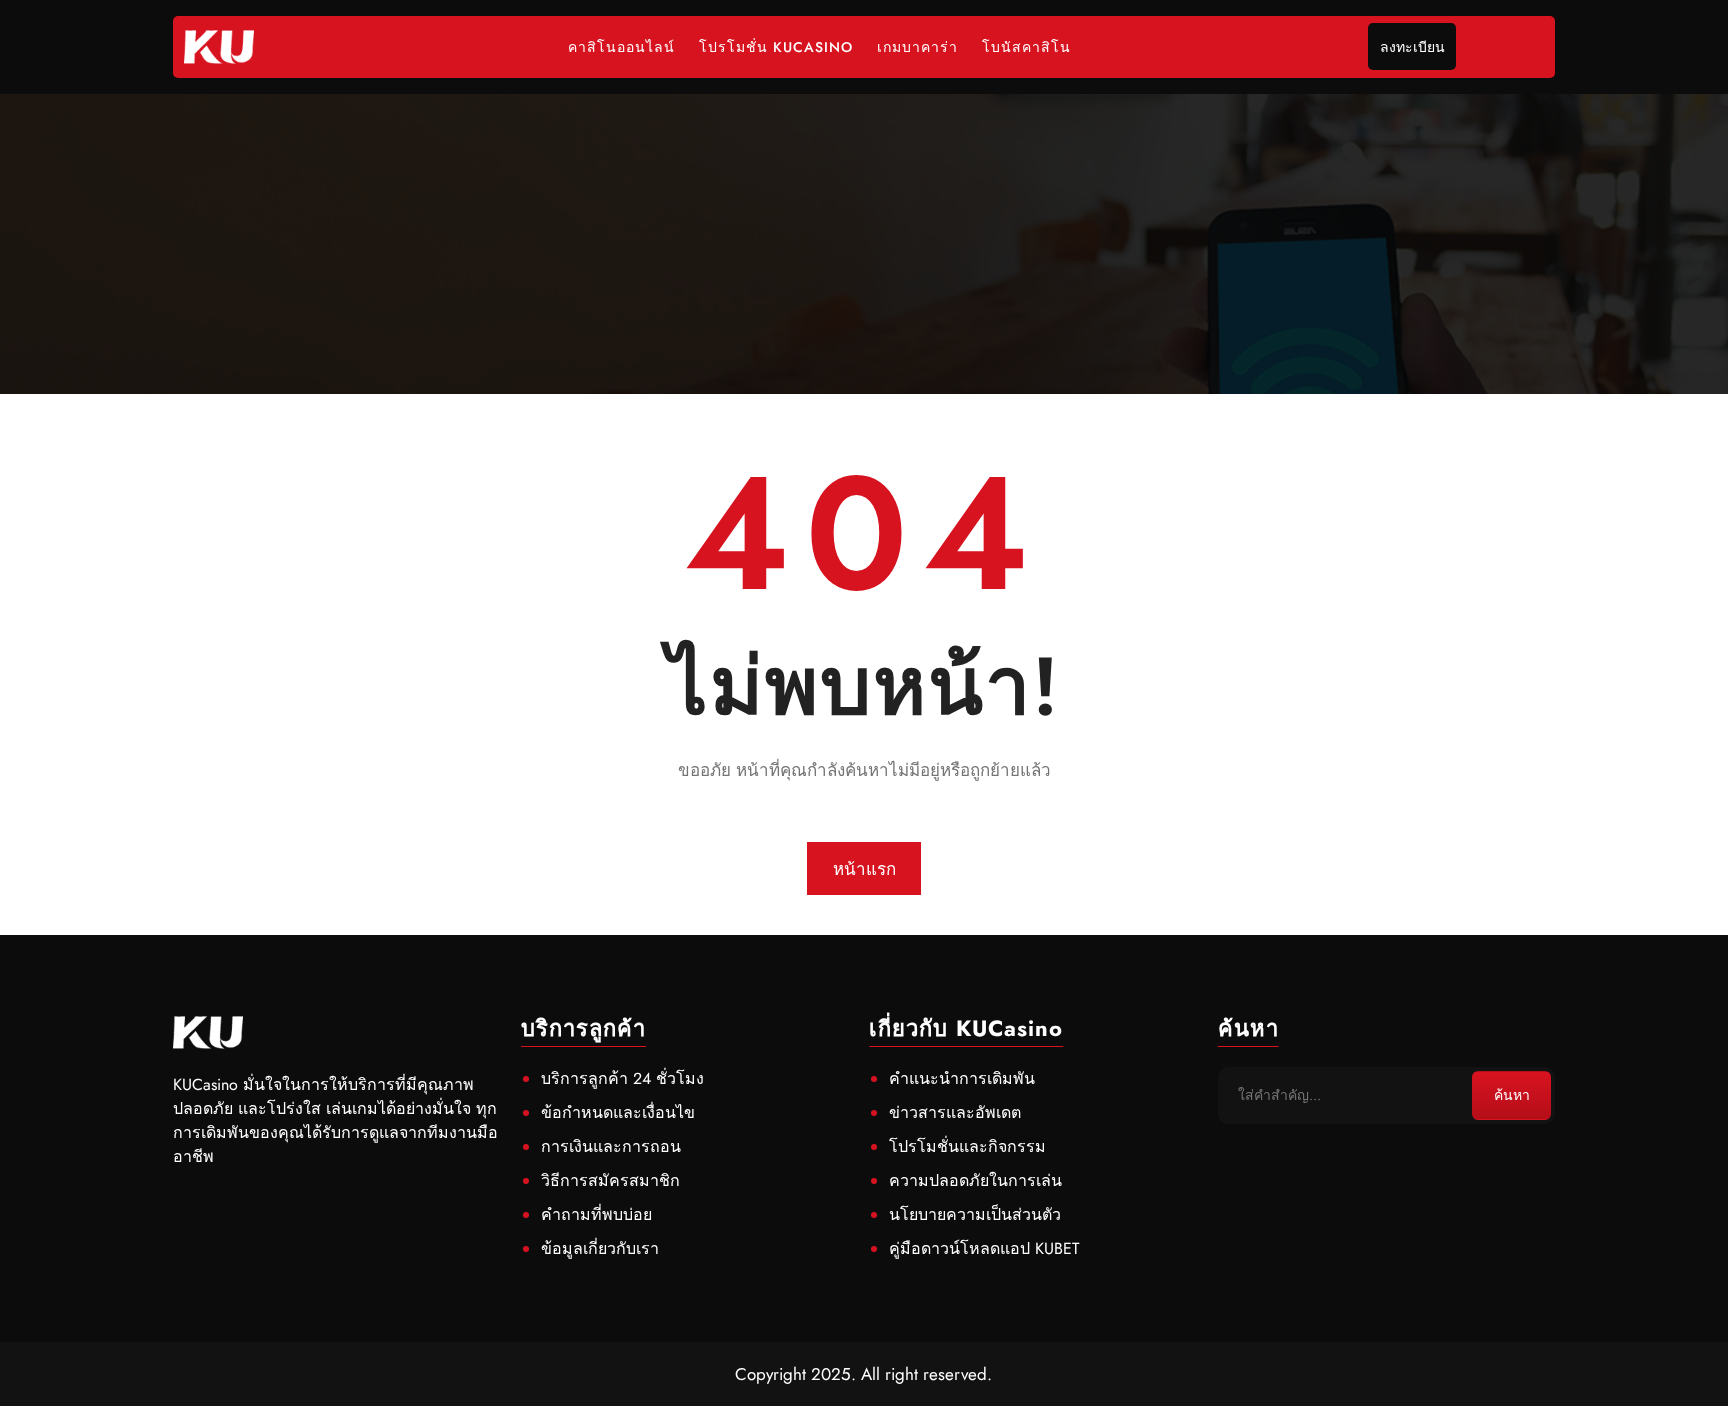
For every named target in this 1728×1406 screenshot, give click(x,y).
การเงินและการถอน (611, 1146)
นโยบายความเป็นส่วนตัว (975, 1214)
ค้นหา (1512, 1095)
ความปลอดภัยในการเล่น (975, 1180)
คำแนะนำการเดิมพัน (962, 1078)
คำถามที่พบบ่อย (596, 1214)
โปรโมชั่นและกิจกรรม (967, 1146)
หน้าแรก (864, 869)
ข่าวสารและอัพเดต (955, 1112)
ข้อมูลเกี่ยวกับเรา (600, 1248)
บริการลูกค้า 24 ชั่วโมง (622, 1078)
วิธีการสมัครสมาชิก (610, 1180)
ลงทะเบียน (1412, 47)
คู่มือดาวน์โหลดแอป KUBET (984, 1248)
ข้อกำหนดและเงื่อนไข (618, 1112)
